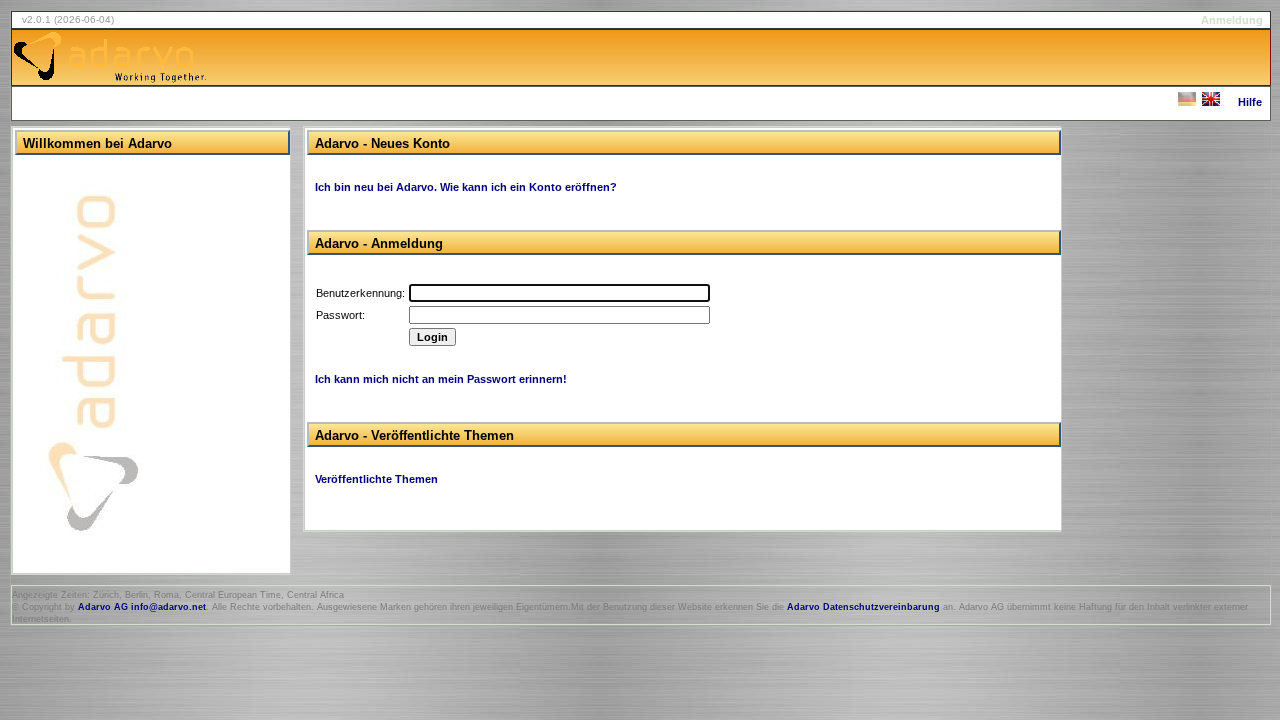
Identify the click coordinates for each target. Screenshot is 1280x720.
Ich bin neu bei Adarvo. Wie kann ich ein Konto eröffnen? (466, 187)
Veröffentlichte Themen (376, 479)
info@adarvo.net (168, 607)
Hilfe (1250, 102)
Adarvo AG (103, 607)
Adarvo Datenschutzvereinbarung (863, 607)
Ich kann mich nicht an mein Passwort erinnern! (441, 379)
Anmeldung (1232, 20)
